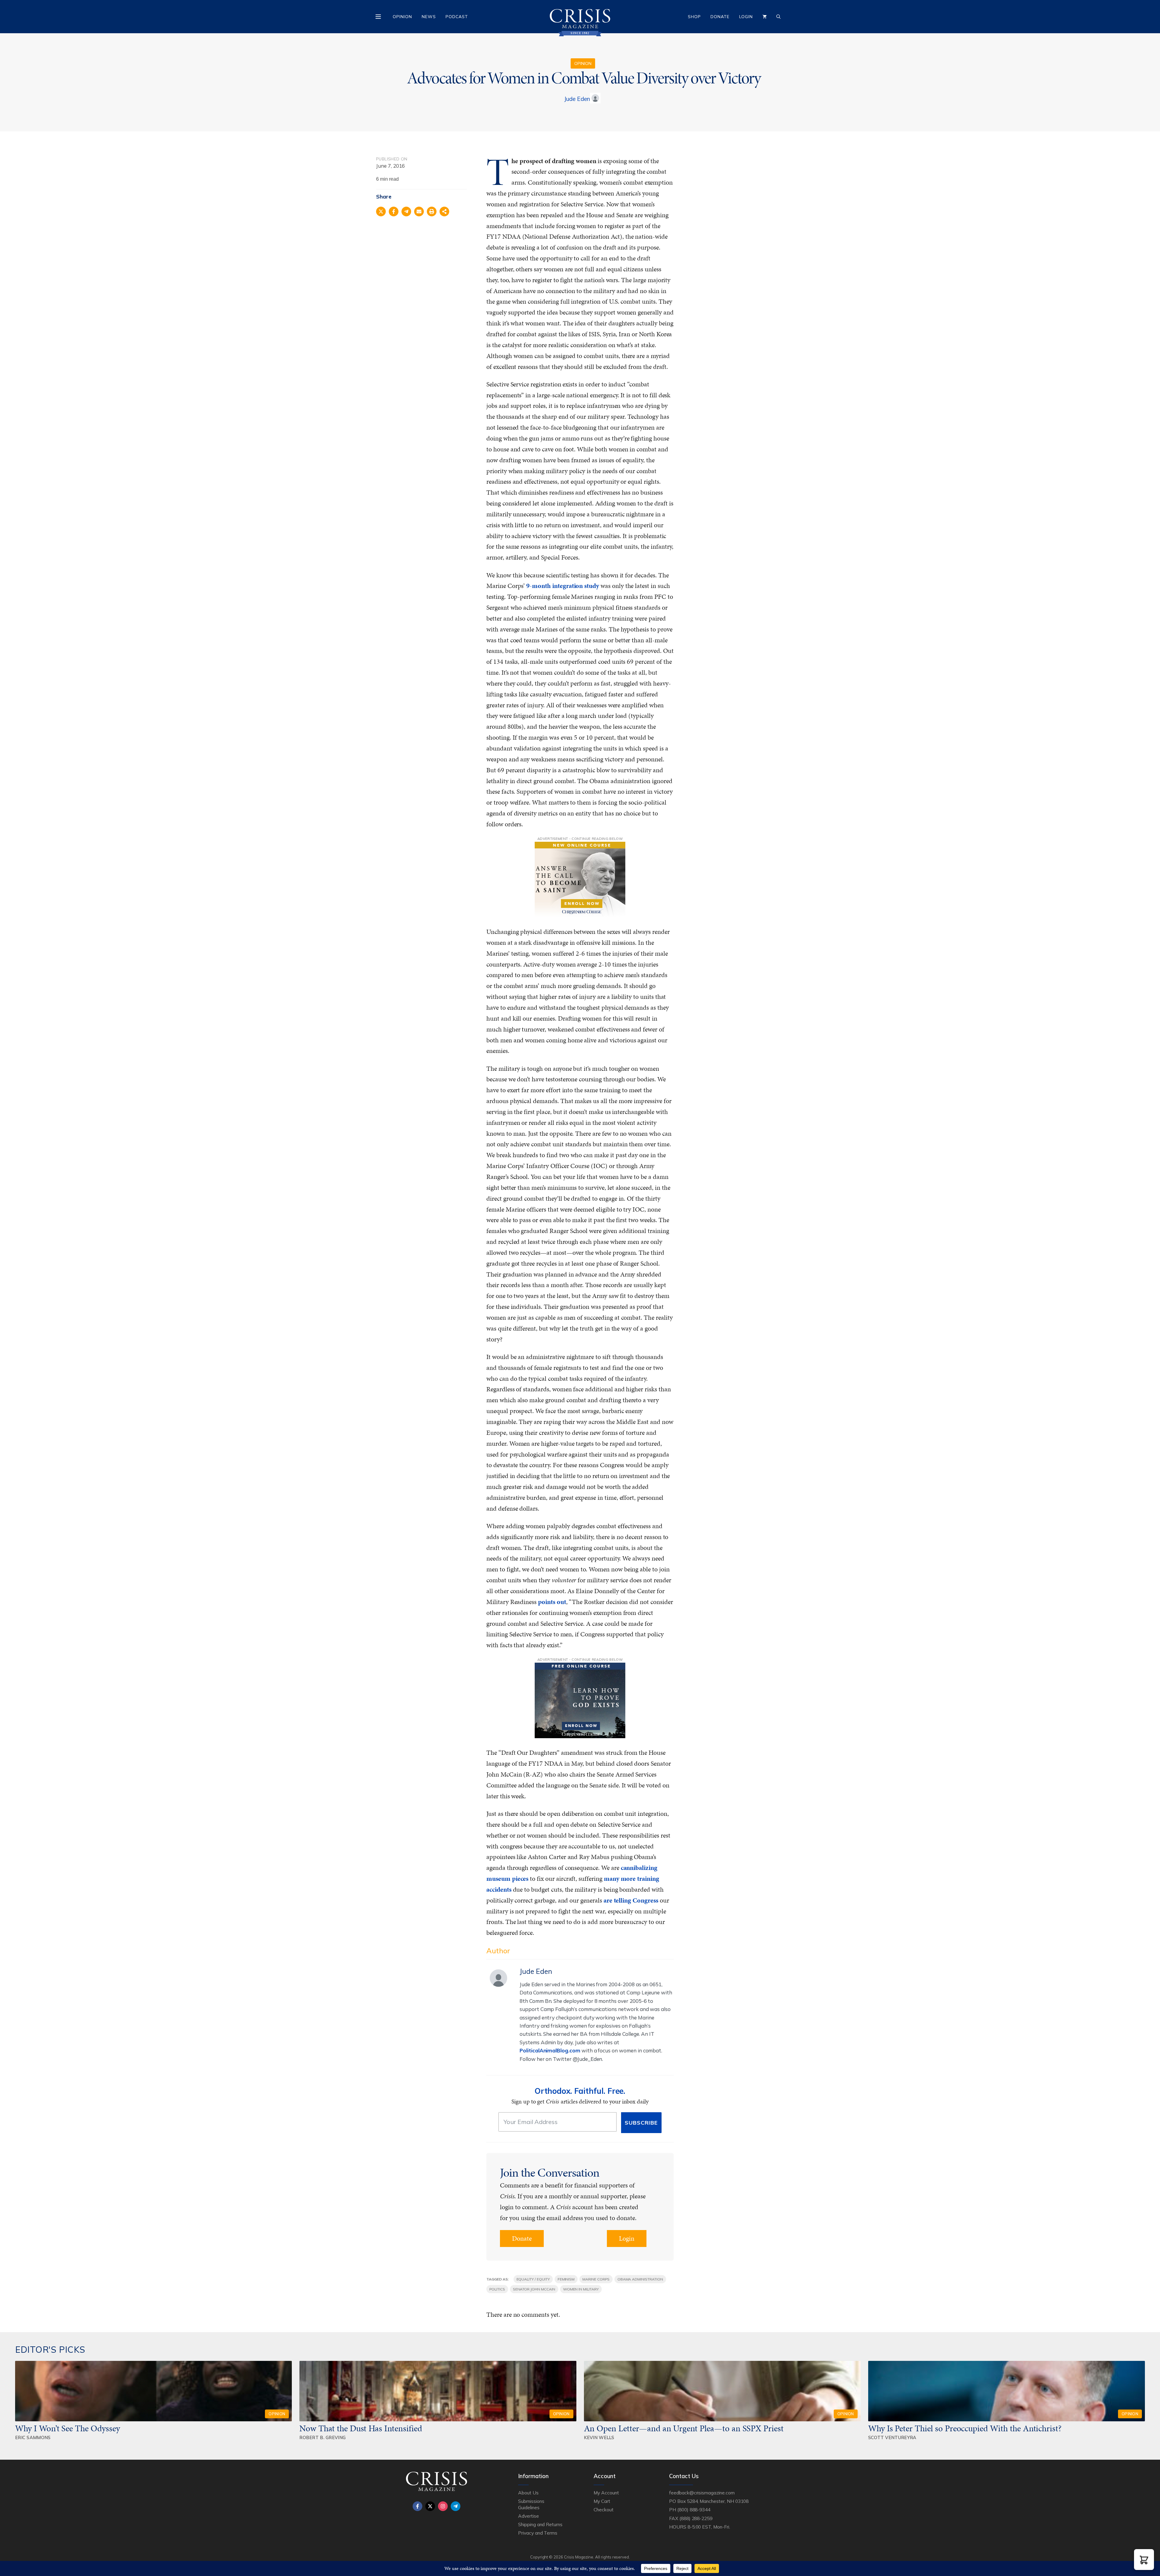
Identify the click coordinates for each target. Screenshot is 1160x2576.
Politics (497, 2289)
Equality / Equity (533, 2279)
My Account (606, 2493)
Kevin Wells (599, 2437)
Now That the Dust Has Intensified (362, 2428)
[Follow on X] (430, 2506)
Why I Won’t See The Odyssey (68, 2428)
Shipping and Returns (540, 2524)
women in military (581, 2289)
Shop (694, 17)
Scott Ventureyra (892, 2437)
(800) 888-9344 (694, 2510)
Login (746, 17)
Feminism (566, 2279)
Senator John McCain (534, 2289)
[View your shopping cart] (765, 17)
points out (552, 1602)
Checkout (604, 2510)
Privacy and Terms (538, 2533)
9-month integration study (563, 586)
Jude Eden (577, 99)
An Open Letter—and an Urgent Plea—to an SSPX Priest (684, 2428)
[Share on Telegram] (406, 211)
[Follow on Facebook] (417, 2506)
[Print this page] (432, 211)
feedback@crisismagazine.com (702, 2493)
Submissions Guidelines (531, 2504)
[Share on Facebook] (394, 211)
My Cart (602, 2501)
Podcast (457, 17)
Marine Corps (596, 2279)
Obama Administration (640, 2279)
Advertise (528, 2516)
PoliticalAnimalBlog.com (550, 2050)
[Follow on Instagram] (443, 2506)
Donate (720, 17)
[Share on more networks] (444, 211)
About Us (528, 2493)
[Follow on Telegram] (456, 2506)
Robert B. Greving (322, 2437)
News (429, 17)
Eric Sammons (33, 2437)
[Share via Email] (419, 211)
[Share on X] (381, 211)
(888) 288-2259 (696, 2518)
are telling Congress (631, 1900)
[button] (1144, 2560)
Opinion (402, 17)
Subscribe (641, 2123)
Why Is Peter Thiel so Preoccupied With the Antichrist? (965, 2428)
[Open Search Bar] (778, 17)
